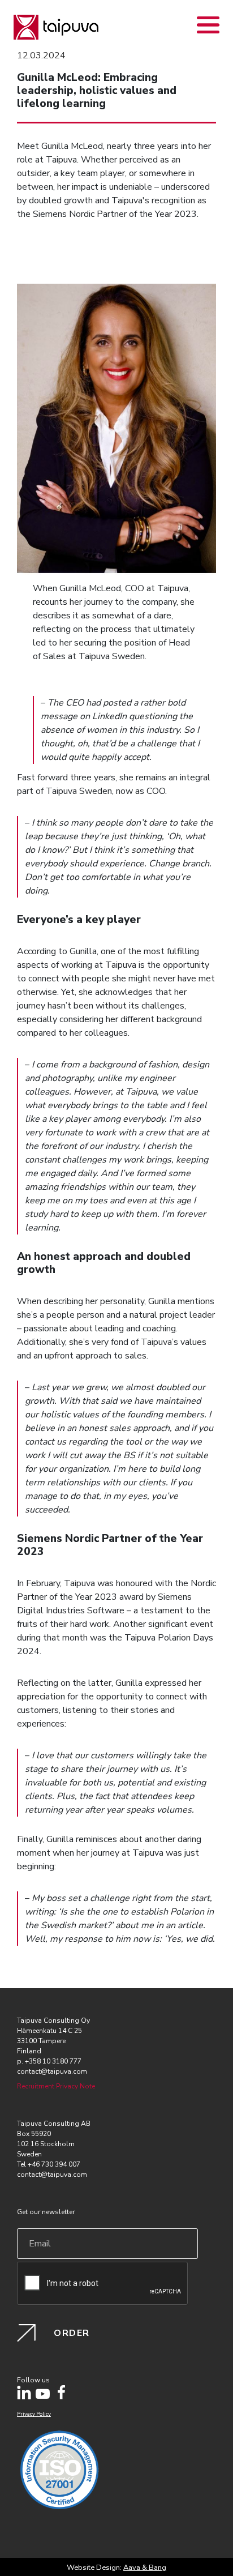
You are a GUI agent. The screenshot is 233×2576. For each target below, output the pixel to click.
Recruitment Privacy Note (56, 2086)
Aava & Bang (145, 2568)
